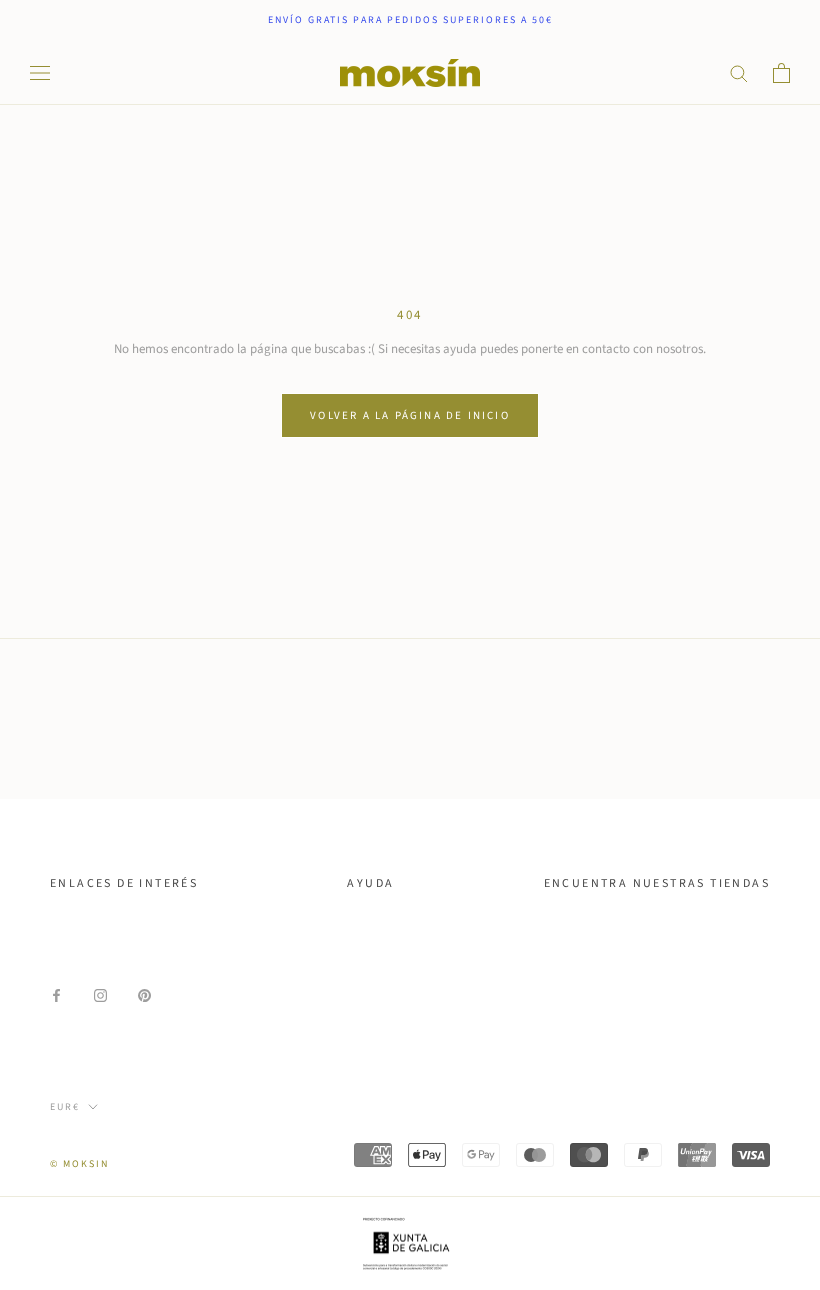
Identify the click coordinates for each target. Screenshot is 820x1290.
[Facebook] (56, 994)
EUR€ (65, 1107)
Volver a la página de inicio (410, 415)
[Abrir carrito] (781, 73)
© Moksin (79, 1164)
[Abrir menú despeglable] (40, 73)
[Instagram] (100, 994)
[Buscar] (739, 72)
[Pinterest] (144, 994)
